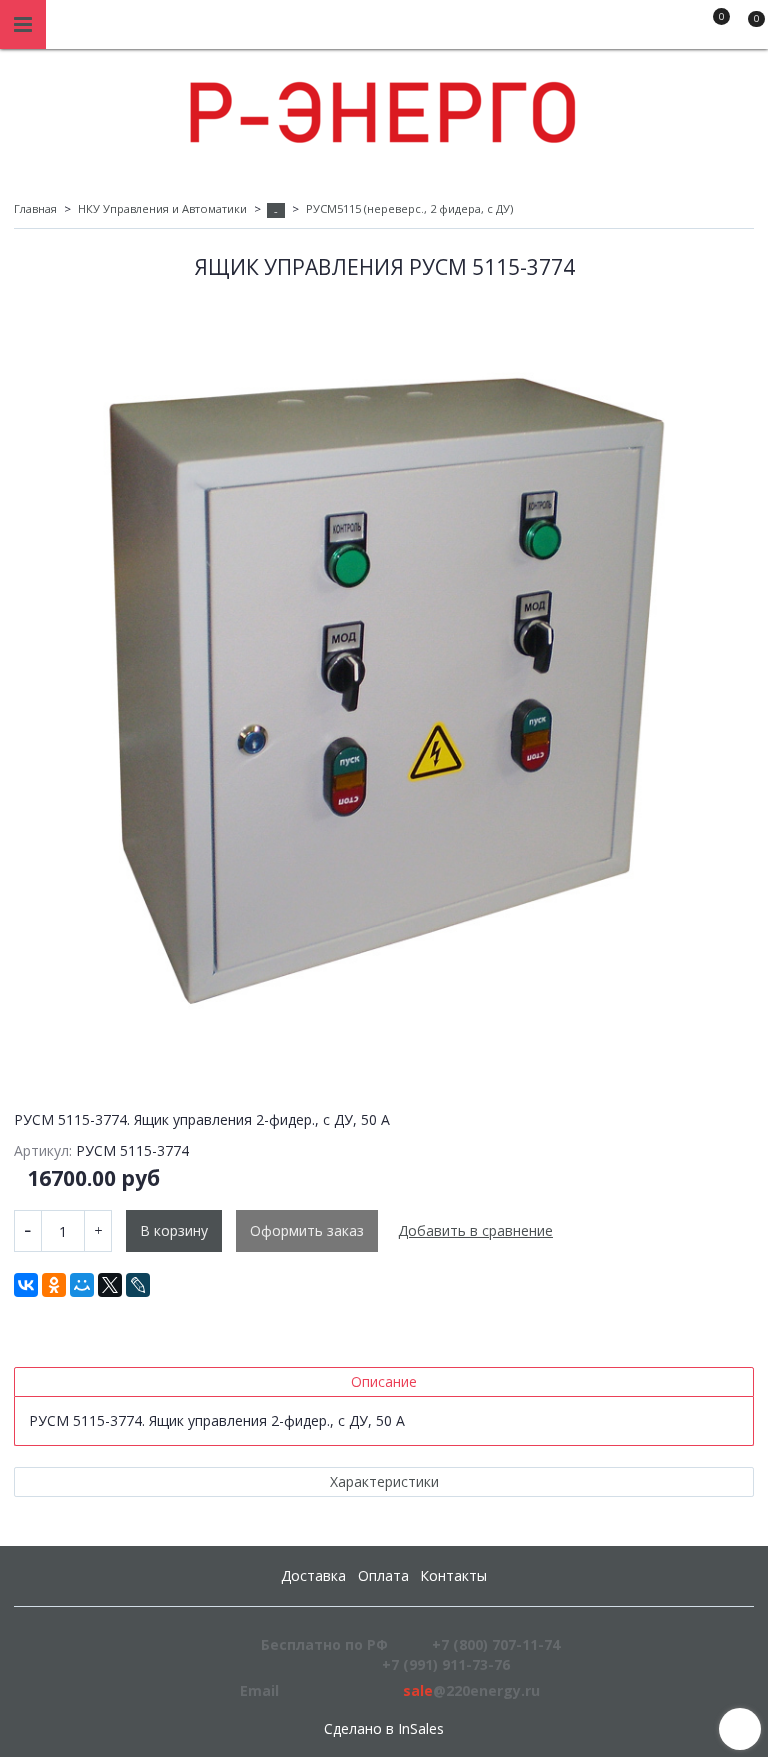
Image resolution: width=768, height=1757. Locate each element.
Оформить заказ (307, 1230)
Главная (35, 208)
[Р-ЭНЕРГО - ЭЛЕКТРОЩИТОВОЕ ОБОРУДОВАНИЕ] (384, 107)
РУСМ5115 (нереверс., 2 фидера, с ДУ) (409, 208)
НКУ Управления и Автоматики (162, 208)
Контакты (453, 1575)
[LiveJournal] (138, 1285)
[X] (110, 1285)
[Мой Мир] (82, 1285)
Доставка (313, 1575)
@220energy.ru (471, 1690)
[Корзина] (747, 28)
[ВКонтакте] (26, 1285)
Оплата (383, 1575)
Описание (384, 1381)
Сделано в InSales (384, 1729)
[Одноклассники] (54, 1285)
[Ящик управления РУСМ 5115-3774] (384, 687)
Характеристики (384, 1481)
